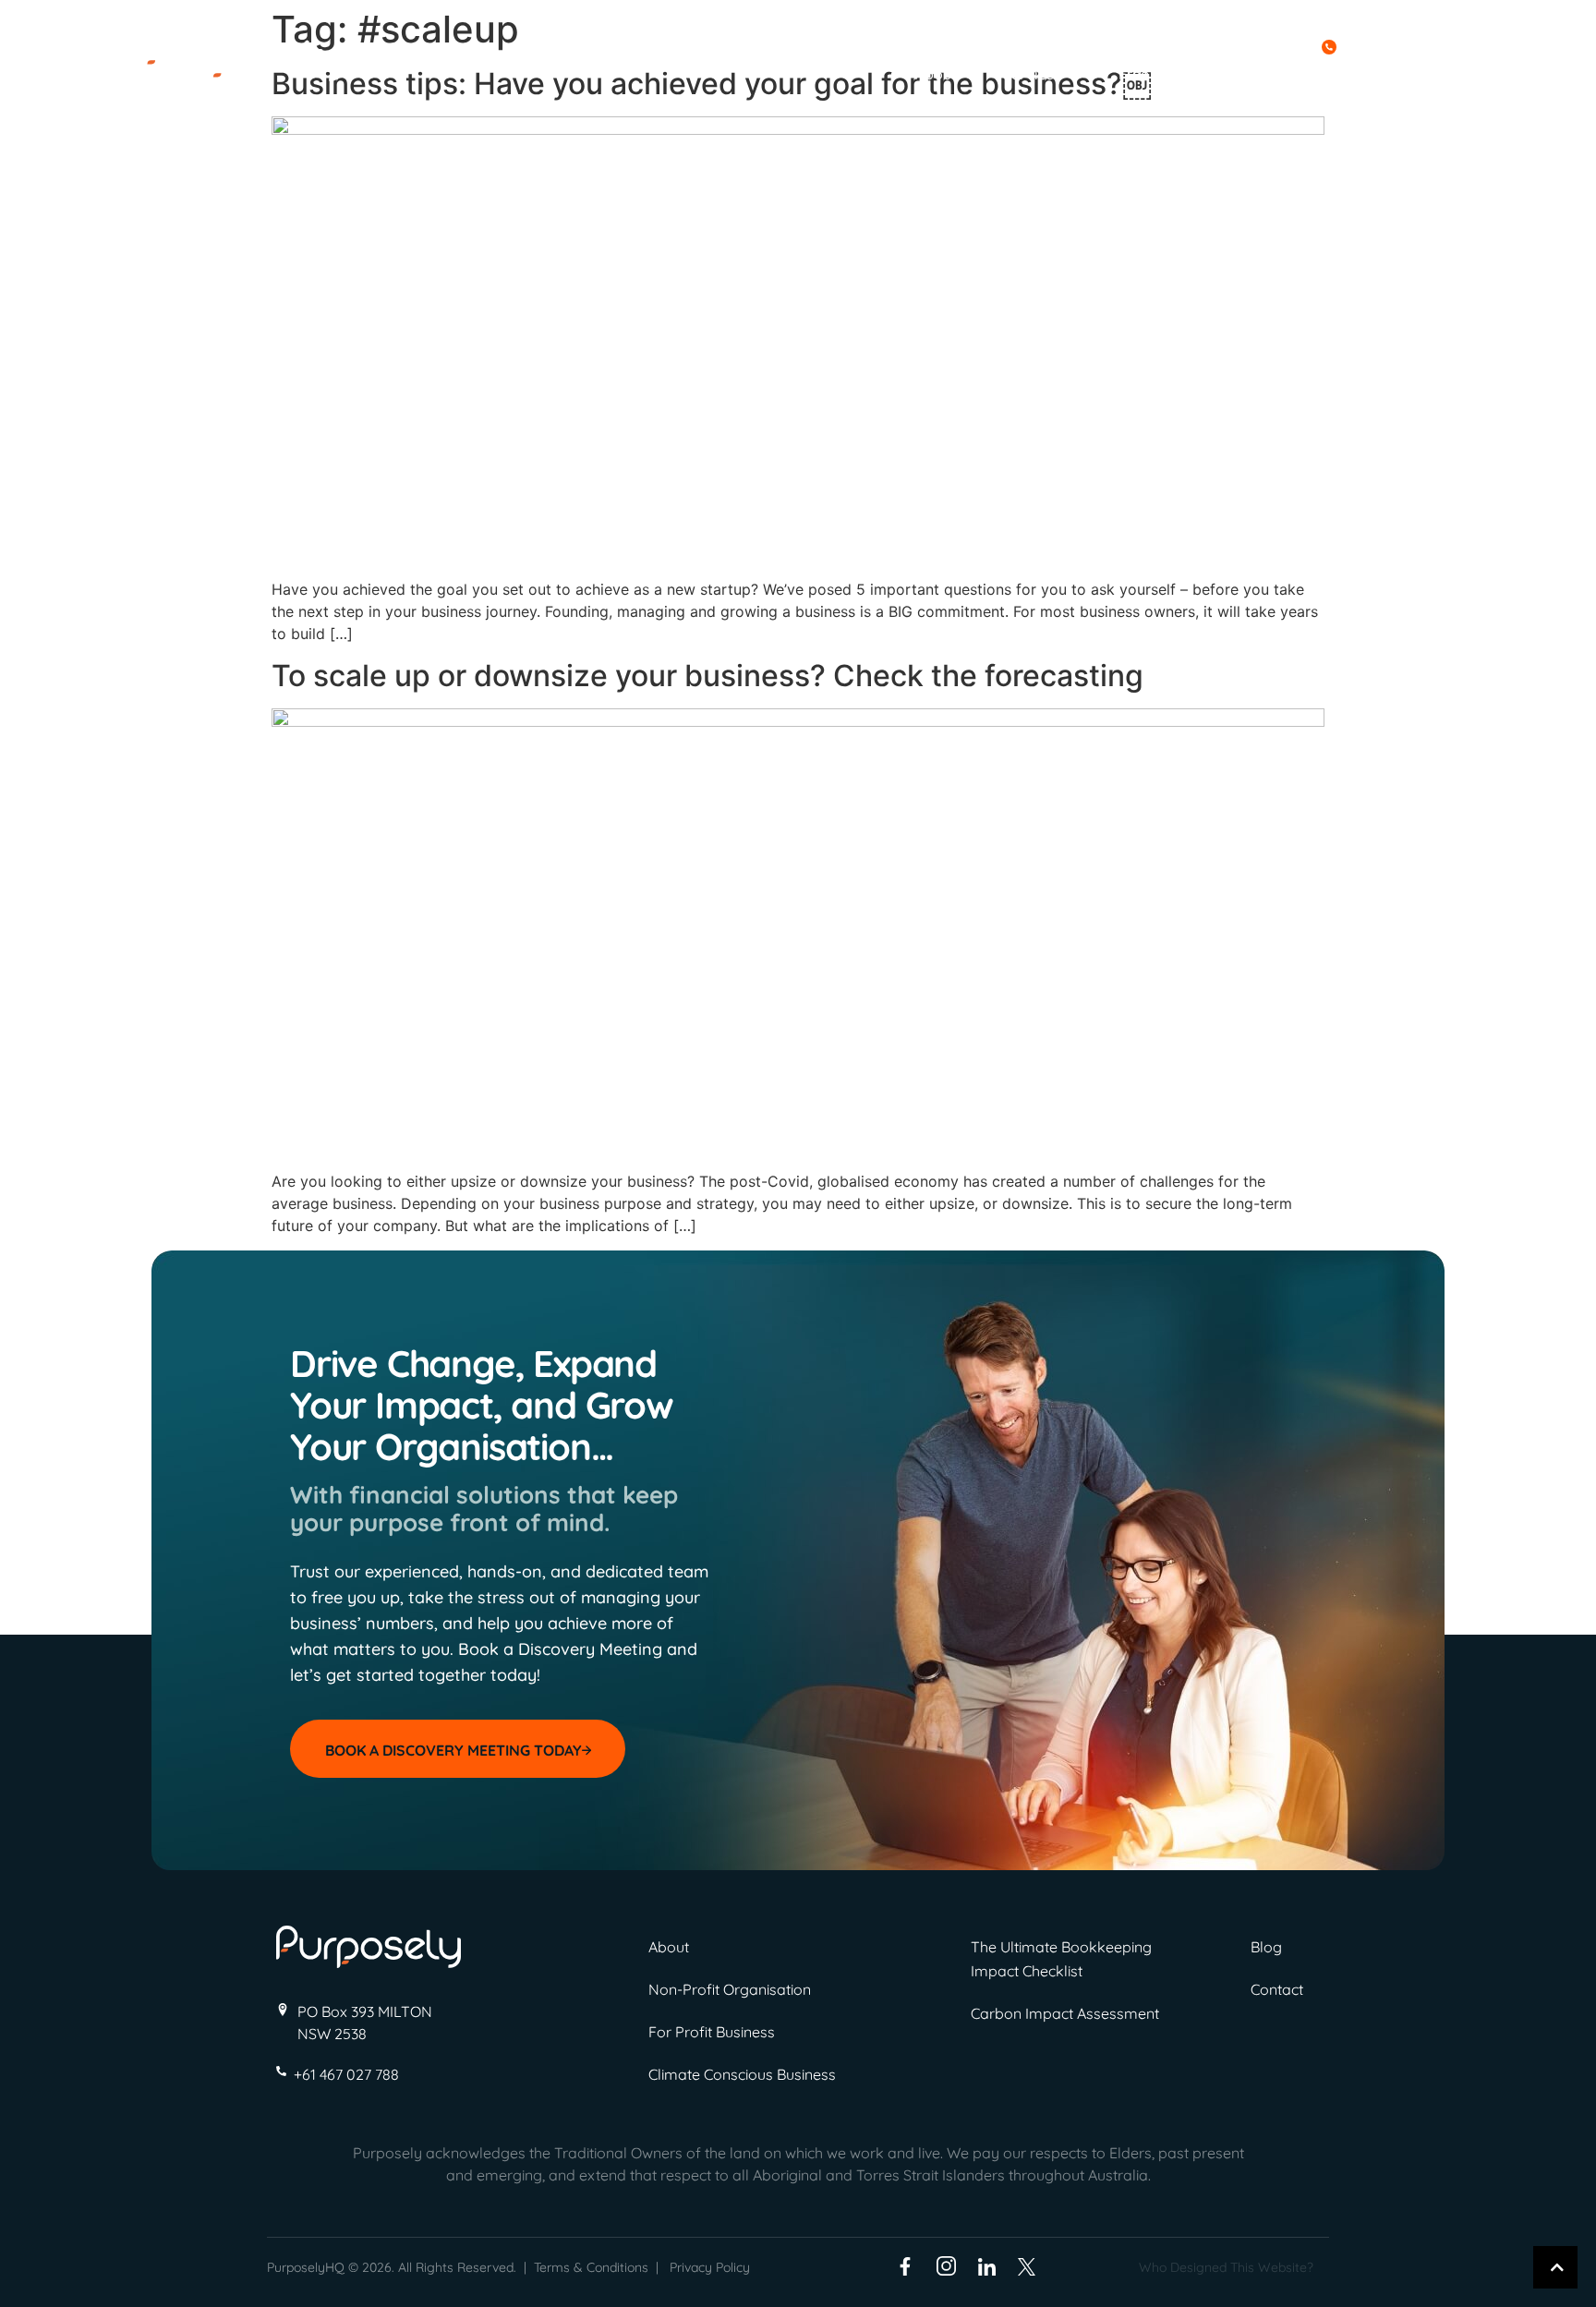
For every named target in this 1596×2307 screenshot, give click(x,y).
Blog (1260, 74)
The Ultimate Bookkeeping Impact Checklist (1061, 1959)
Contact (1349, 74)
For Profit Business (712, 2032)
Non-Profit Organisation (730, 1989)
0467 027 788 (1389, 45)
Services (1032, 74)
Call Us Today (1264, 45)
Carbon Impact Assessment (1065, 2013)
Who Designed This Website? (1226, 2267)
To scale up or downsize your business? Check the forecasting (707, 676)
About (936, 74)
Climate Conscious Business (742, 2074)
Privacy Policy (710, 2267)
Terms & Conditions (591, 2267)
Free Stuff (1152, 74)
